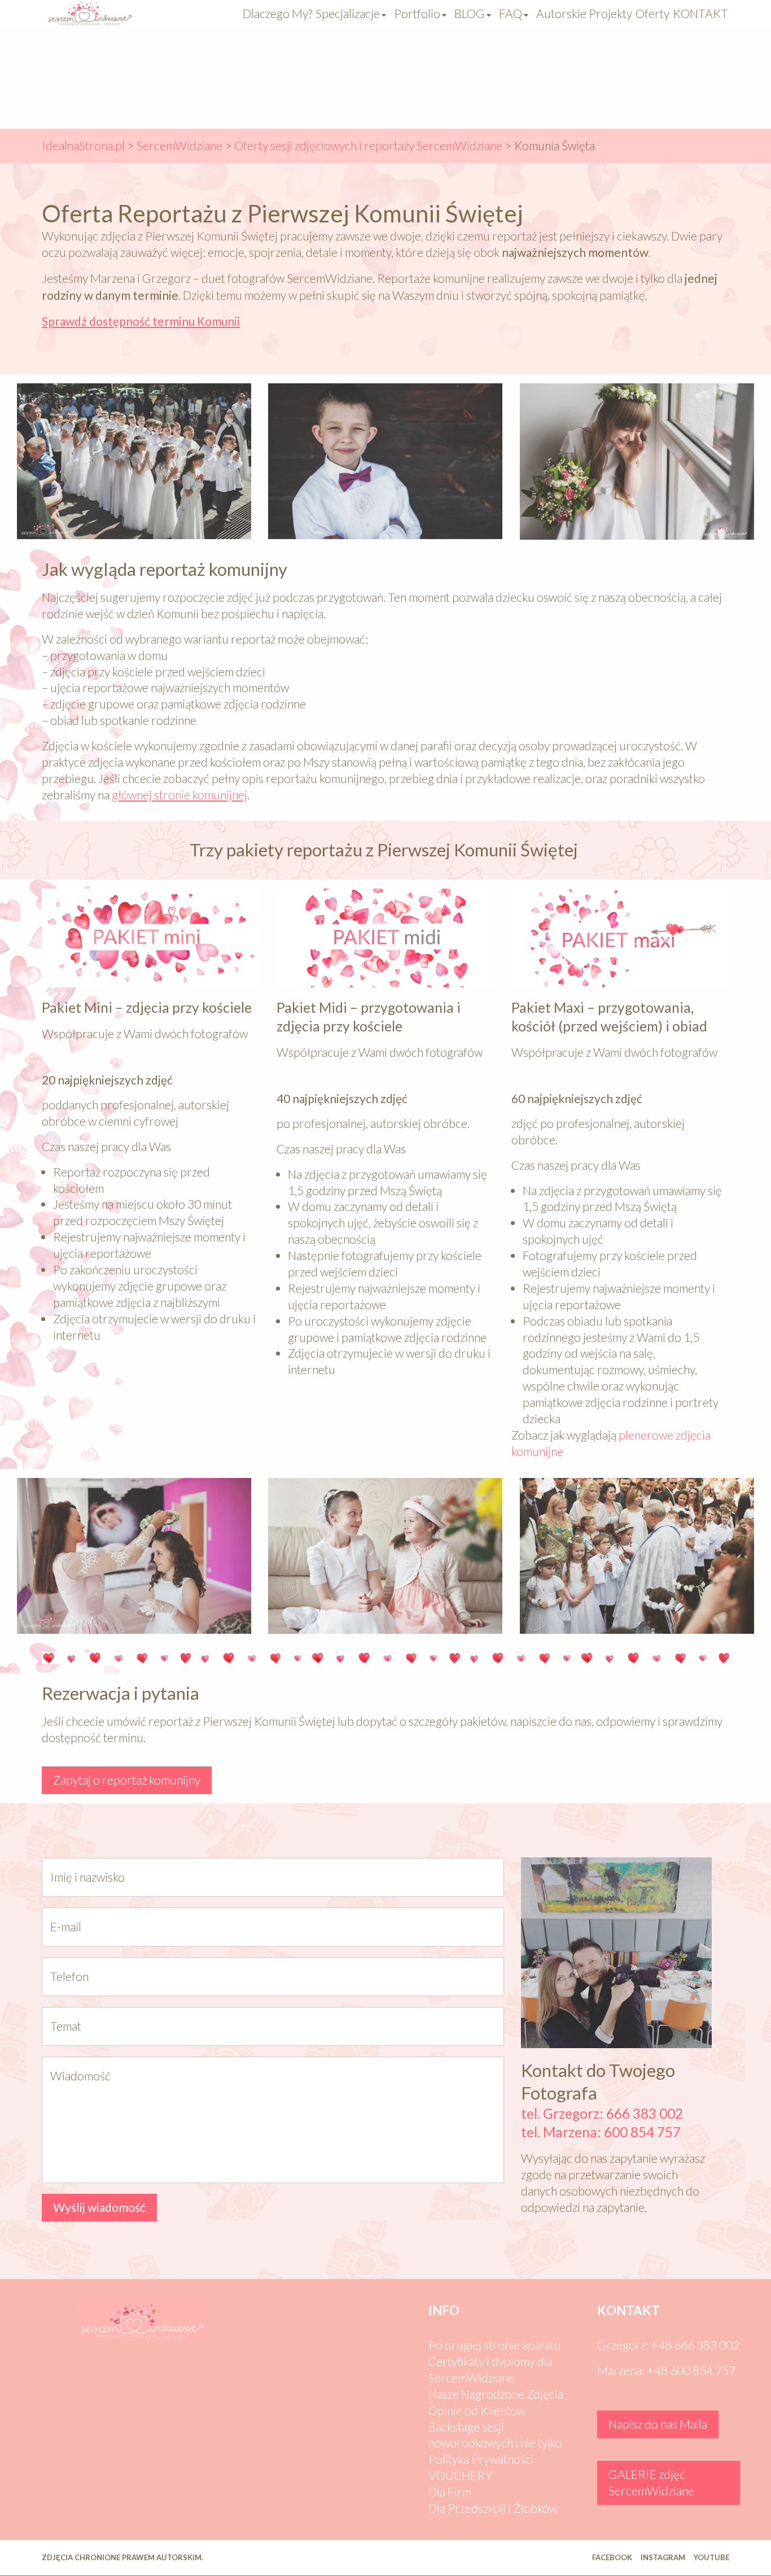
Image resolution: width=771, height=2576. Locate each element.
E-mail (66, 1926)
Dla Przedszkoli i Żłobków (493, 2508)
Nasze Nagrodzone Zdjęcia (496, 2394)
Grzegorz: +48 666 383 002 (668, 2345)
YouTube (711, 2557)
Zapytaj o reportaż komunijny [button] (127, 1780)
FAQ (511, 13)
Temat (66, 2026)
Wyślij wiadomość (99, 2207)
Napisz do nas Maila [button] (658, 2424)
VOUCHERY (460, 2475)
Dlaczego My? (277, 13)
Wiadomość (80, 2076)
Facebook (612, 2557)
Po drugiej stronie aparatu (495, 2345)
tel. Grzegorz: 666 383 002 (603, 2113)
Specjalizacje (348, 13)
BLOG (470, 13)
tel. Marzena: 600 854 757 (601, 2132)
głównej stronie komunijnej (179, 795)
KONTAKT (700, 13)
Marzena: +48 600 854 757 (666, 2370)
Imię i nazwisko (87, 1877)
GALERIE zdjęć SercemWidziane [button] (651, 2482)
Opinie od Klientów (477, 2410)
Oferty (652, 13)
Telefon (69, 1976)
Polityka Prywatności (481, 2459)
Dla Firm (450, 2492)
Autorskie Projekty (584, 13)
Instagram (663, 2557)
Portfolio (417, 13)
